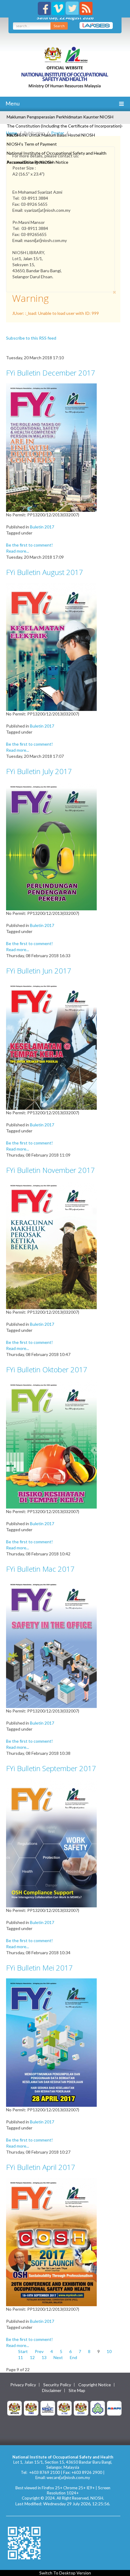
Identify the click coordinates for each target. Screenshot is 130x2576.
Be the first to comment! (29, 545)
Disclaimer (52, 2390)
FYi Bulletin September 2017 (51, 1768)
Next (58, 2357)
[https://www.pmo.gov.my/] (31, 2408)
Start (23, 2351)
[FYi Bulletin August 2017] (51, 646)
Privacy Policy (23, 2385)
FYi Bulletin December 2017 (51, 373)
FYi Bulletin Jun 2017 (39, 971)
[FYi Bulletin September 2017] (51, 1843)
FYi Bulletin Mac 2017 (40, 1569)
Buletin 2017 (42, 527)
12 (32, 2357)
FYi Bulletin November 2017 (50, 1170)
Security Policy (57, 2385)
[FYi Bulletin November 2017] (51, 1244)
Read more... (18, 551)
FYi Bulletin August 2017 (45, 572)
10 (109, 2351)
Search (59, 26)
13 (44, 2357)
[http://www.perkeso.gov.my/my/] (98, 2408)
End (73, 2357)
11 (21, 2357)
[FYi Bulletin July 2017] (51, 846)
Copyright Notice (95, 2385)
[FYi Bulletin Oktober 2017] (51, 1444)
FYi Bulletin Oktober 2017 (47, 1369)
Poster (58, 133)
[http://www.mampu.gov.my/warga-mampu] (114, 2408)
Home (12, 133)
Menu (12, 103)
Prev (39, 2351)
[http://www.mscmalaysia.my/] (48, 2408)
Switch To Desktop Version (65, 2573)
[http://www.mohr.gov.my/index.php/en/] (64, 2408)
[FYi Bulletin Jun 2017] (51, 1045)
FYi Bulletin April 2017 (41, 2167)
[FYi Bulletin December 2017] (51, 447)
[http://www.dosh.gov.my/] (81, 2408)
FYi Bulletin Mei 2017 (39, 1968)
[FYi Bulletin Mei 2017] (51, 2042)
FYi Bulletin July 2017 (39, 771)
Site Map (77, 2390)
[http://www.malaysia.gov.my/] (15, 2408)
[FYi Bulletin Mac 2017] (51, 1643)
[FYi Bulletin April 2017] (51, 2241)
